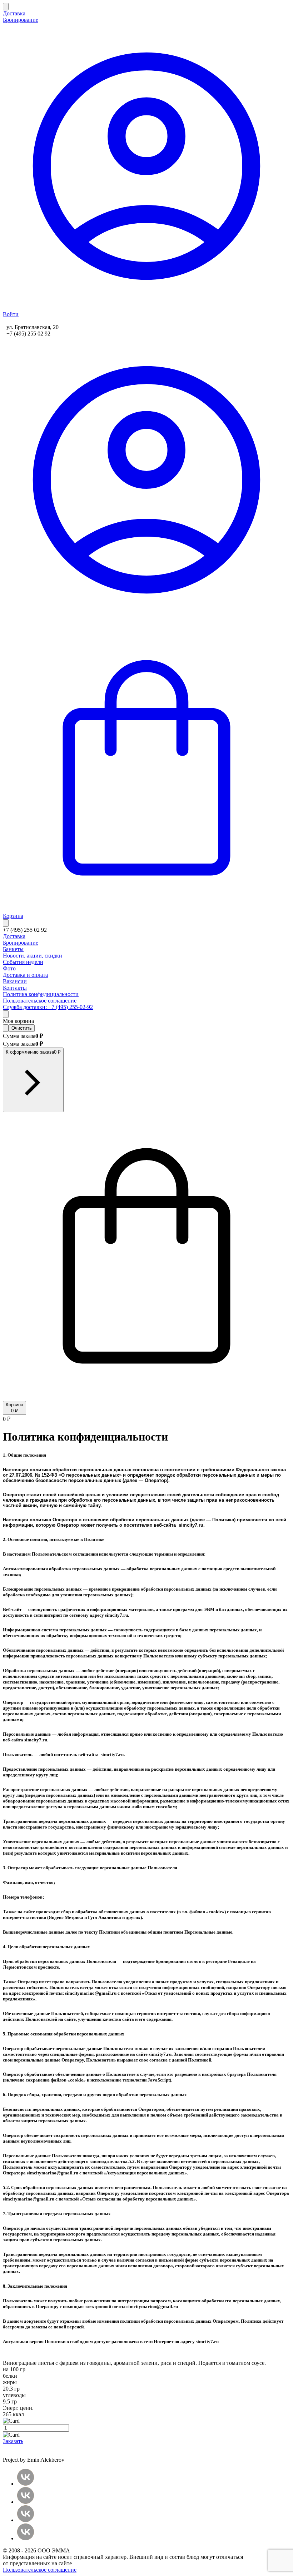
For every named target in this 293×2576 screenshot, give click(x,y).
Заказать (13, 2441)
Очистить (22, 1028)
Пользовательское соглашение (40, 2570)
